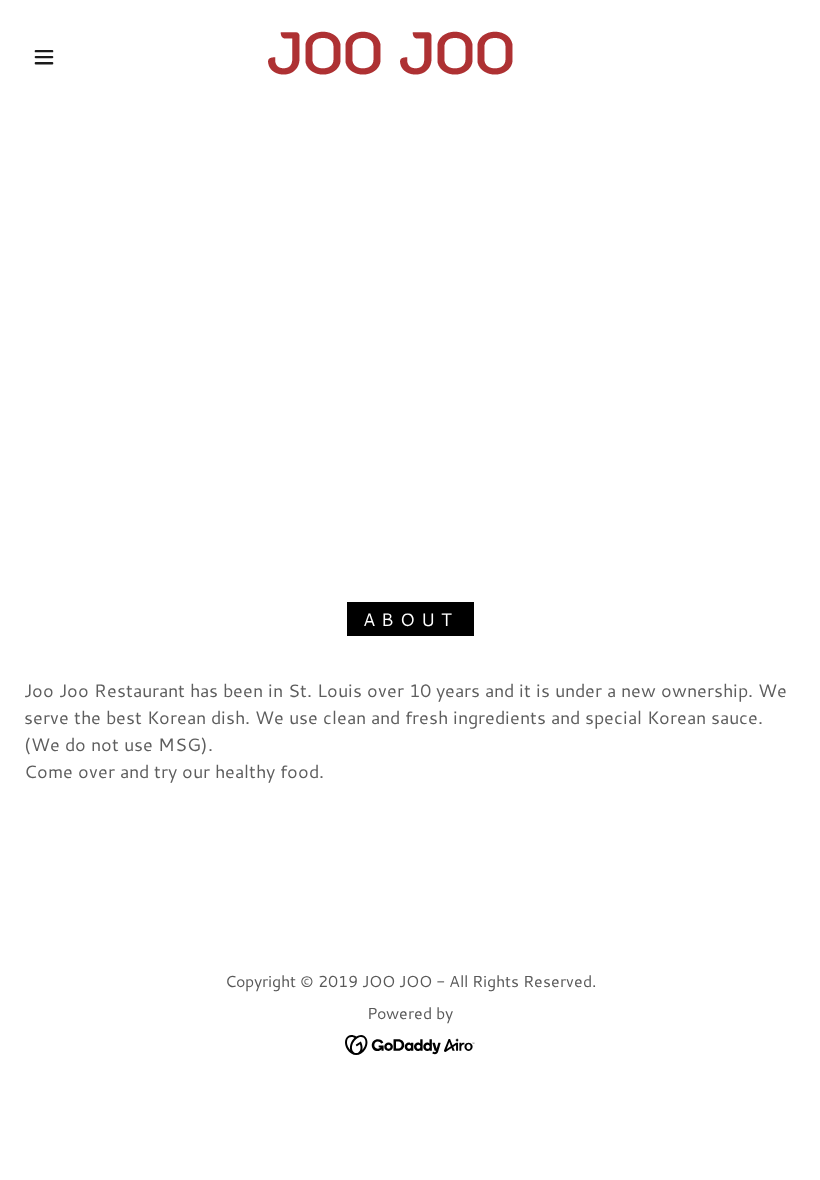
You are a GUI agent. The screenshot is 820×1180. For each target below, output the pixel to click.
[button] (44, 57)
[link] (391, 53)
